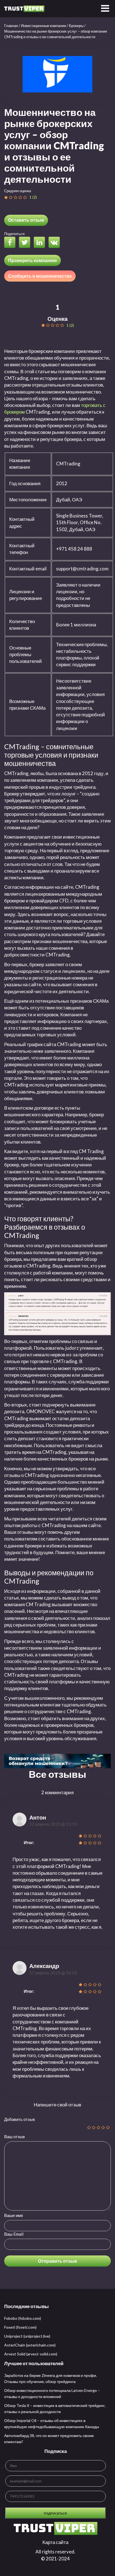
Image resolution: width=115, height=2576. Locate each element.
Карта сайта (55, 2542)
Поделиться (14, 234)
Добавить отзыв (20, 2119)
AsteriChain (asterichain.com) (30, 2345)
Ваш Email (14, 2234)
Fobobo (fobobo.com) (23, 2318)
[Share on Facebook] (11, 243)
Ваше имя (14, 2215)
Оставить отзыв (26, 220)
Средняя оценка (18, 191)
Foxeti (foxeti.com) (20, 2327)
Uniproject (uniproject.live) (27, 2336)
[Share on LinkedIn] (41, 243)
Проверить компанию (33, 260)
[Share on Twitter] (26, 243)
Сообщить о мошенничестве (40, 276)
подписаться (55, 2513)
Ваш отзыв (15, 2137)
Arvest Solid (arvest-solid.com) (31, 2354)
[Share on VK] (56, 243)
